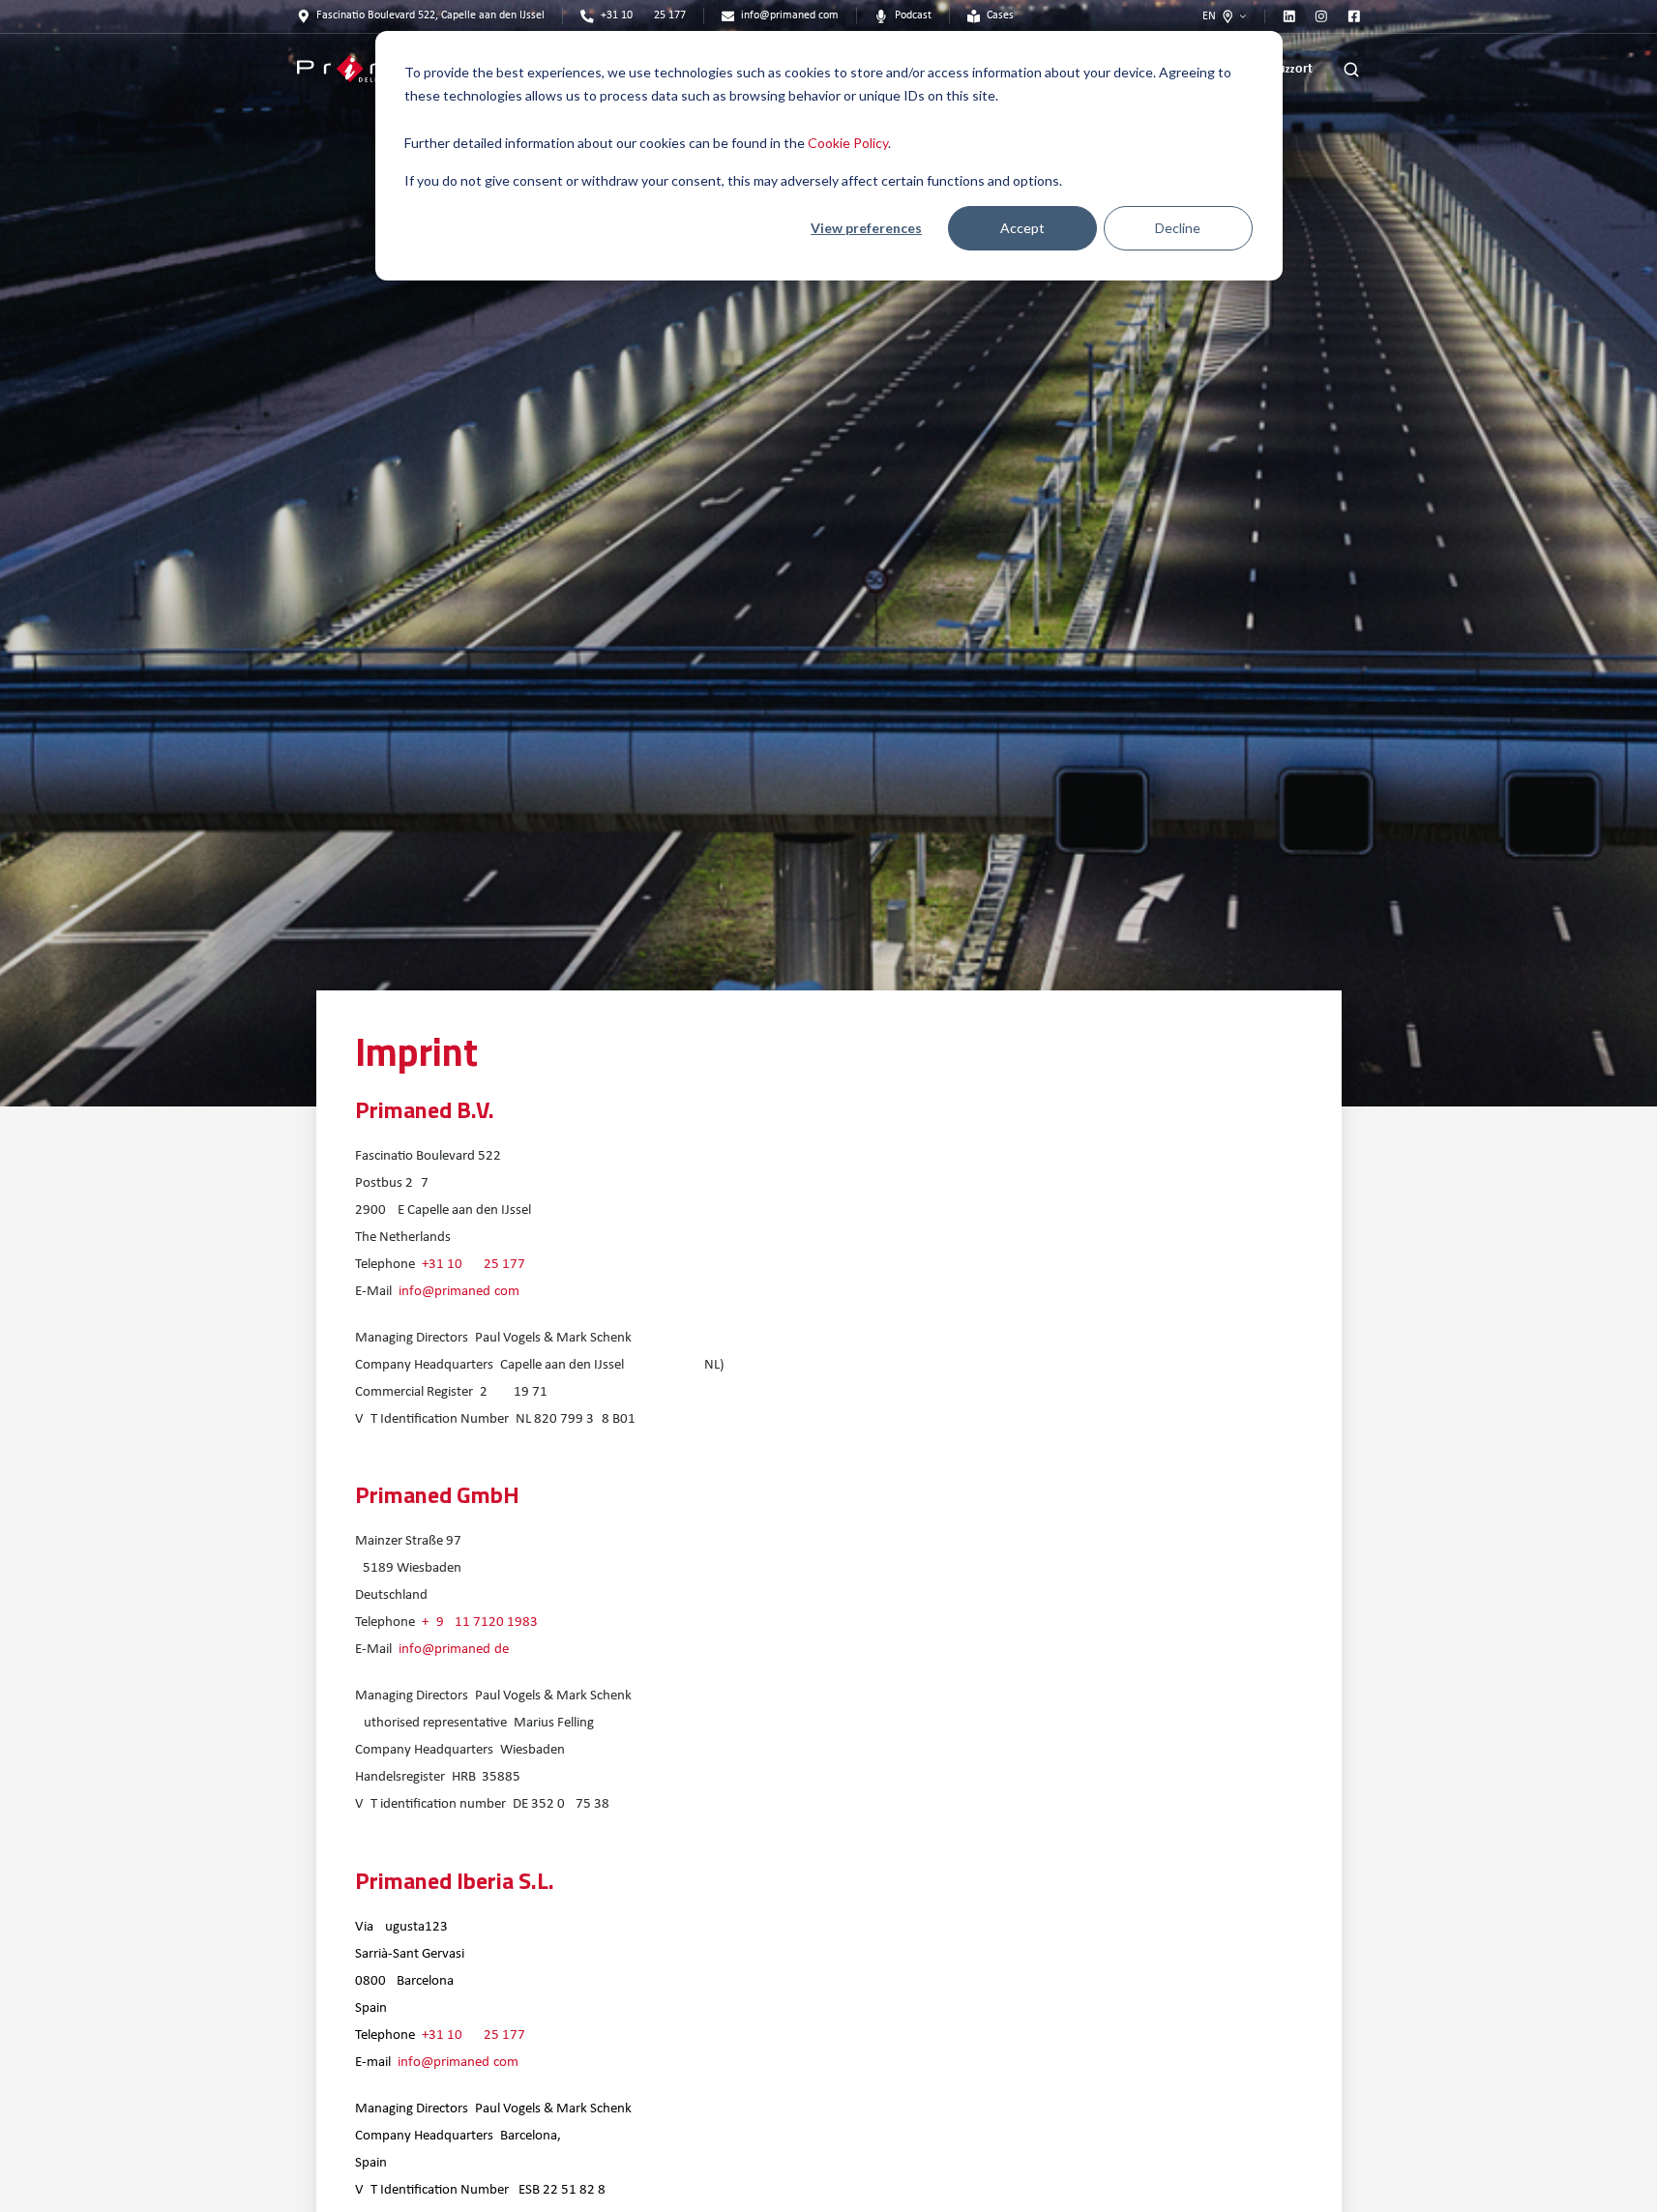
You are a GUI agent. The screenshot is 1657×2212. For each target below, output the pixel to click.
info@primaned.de (454, 1650)
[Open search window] (1351, 70)
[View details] (1289, 16)
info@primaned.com (459, 1292)
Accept (1022, 228)
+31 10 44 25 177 (473, 1265)
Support (1292, 69)
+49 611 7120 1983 (480, 1622)
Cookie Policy (848, 143)
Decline (1178, 228)
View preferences (866, 228)
